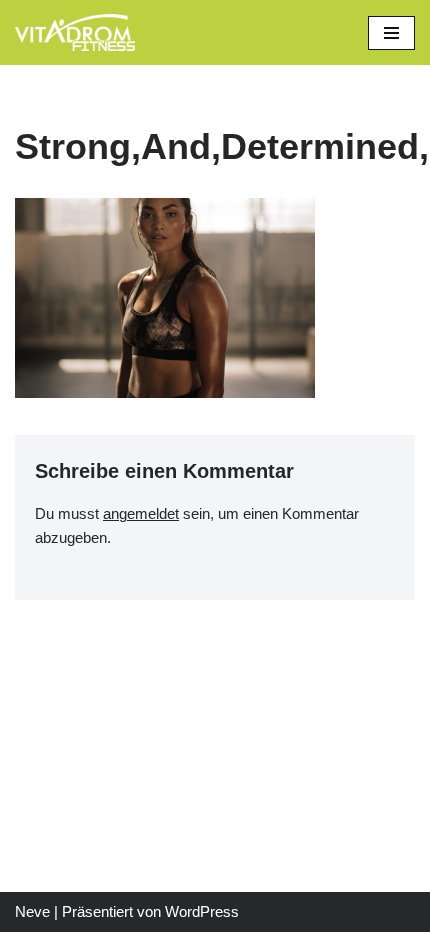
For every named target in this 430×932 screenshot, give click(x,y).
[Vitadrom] (75, 32)
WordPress (202, 911)
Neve (32, 911)
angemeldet (141, 513)
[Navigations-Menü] (391, 33)
